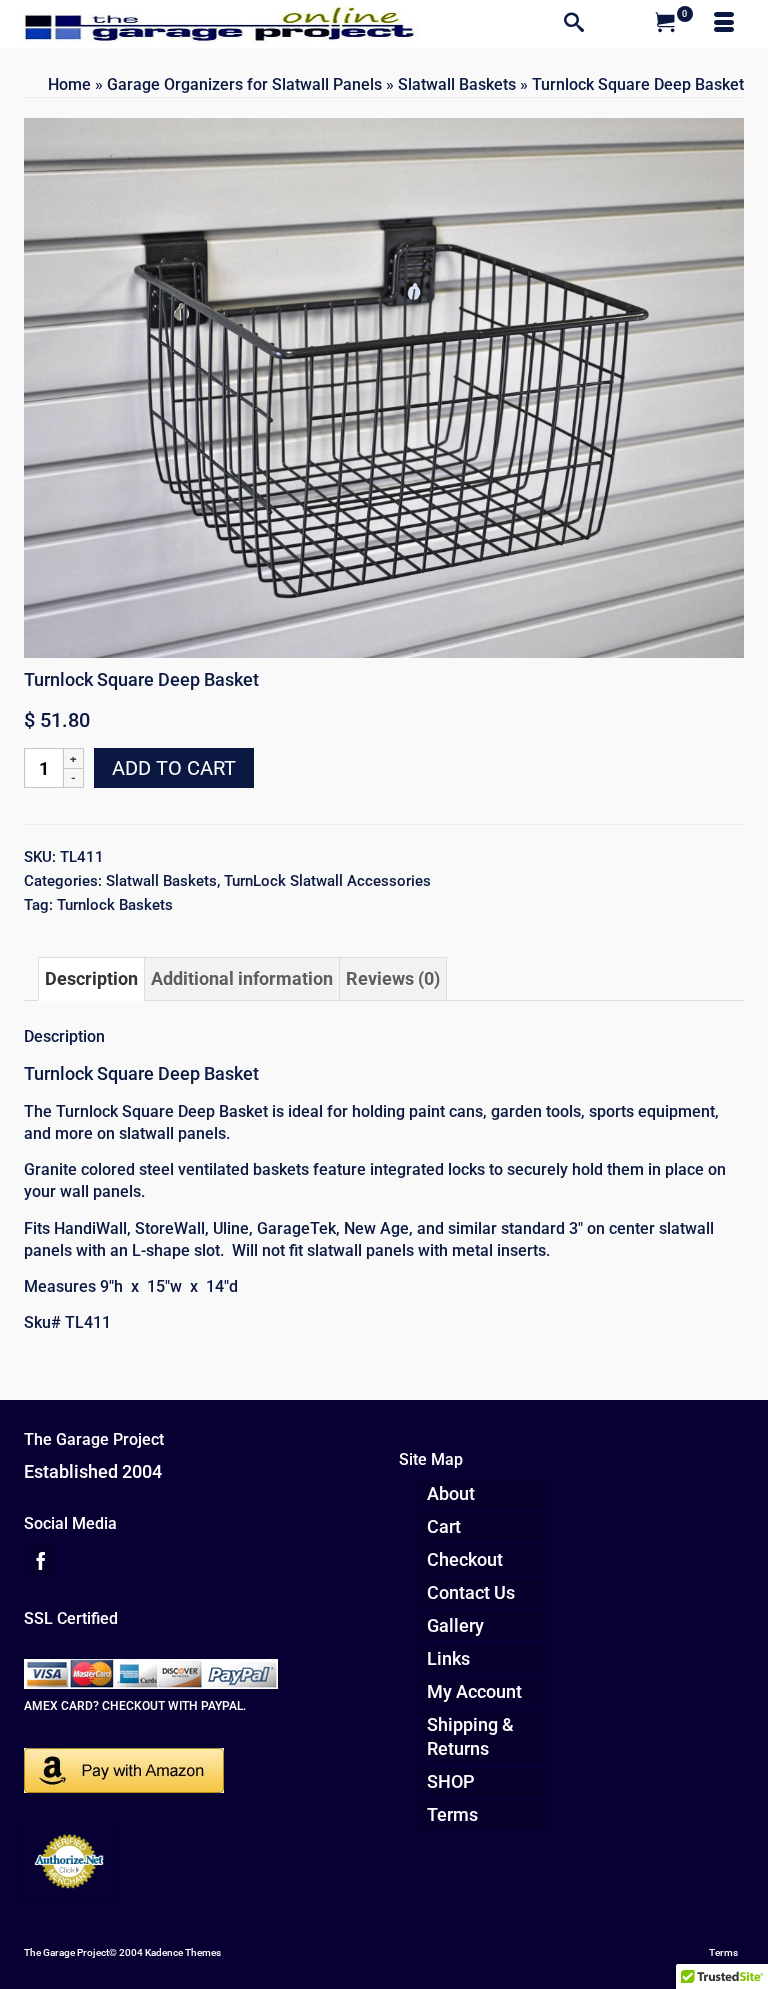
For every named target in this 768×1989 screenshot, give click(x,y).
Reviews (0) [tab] (393, 978)
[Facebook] (41, 1559)
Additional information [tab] (242, 978)
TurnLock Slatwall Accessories (327, 881)
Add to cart (174, 768)
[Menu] (724, 24)
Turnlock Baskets (115, 905)
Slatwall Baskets (161, 881)
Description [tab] (91, 978)
